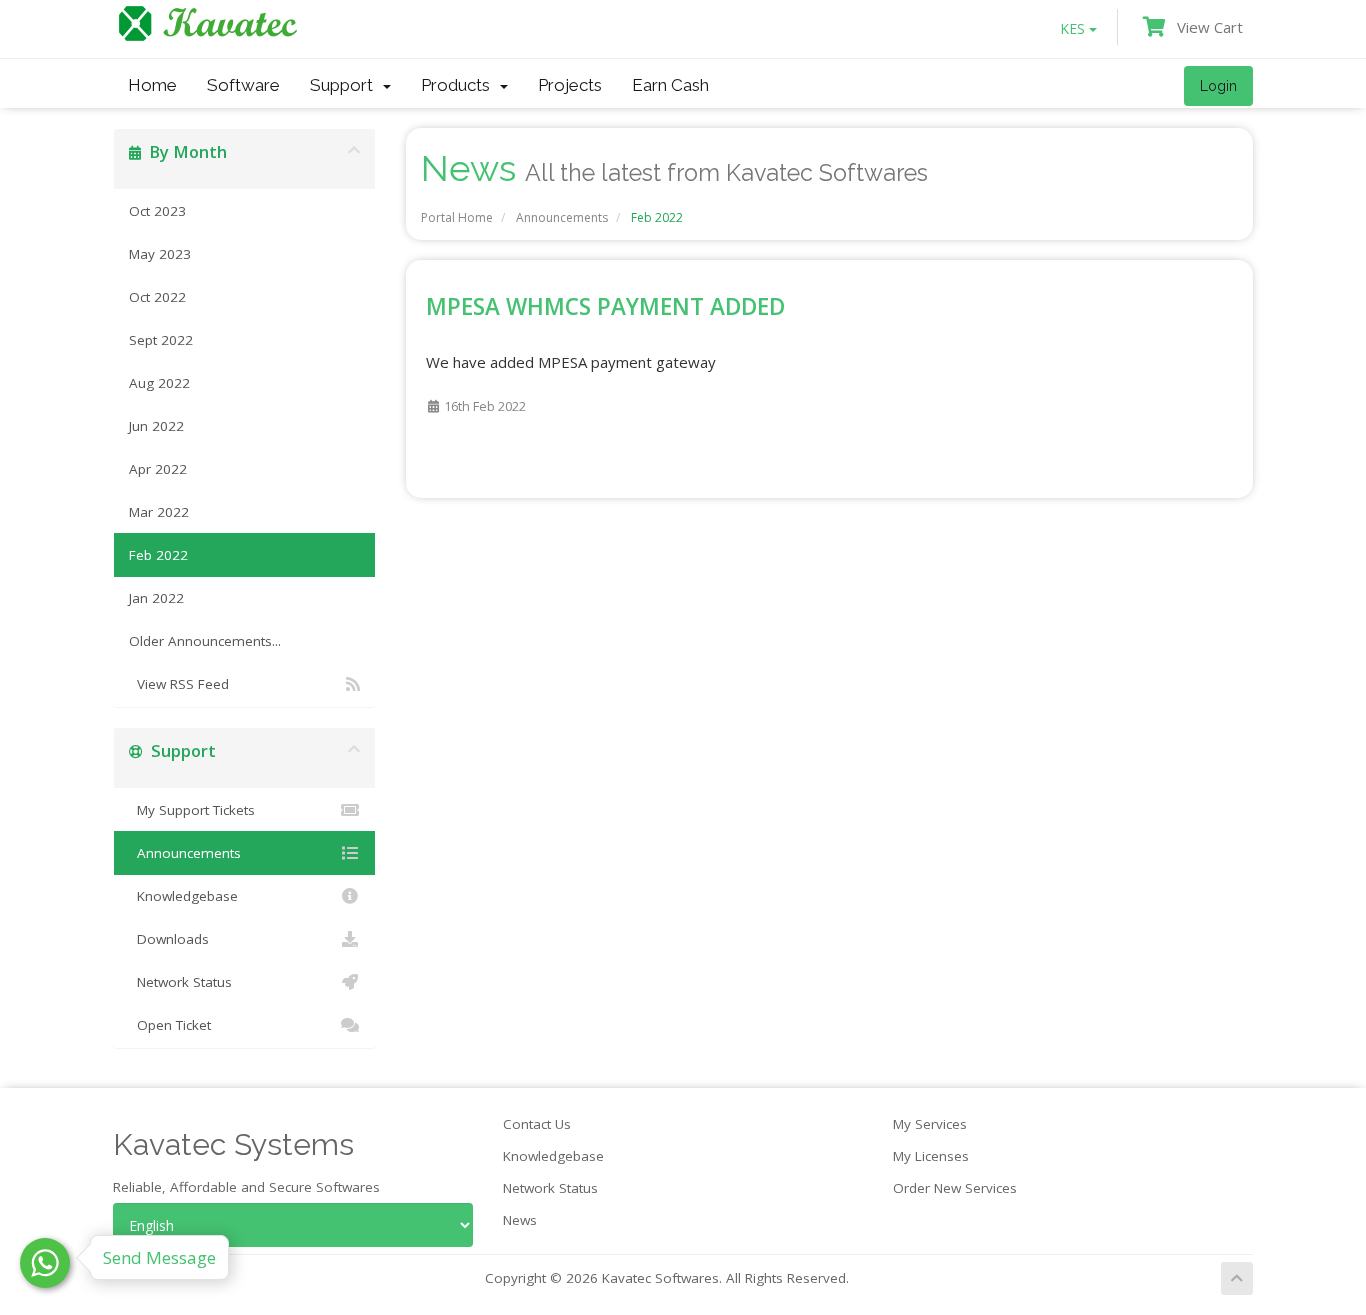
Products (459, 85)
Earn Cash (670, 85)
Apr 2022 (158, 469)
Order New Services (955, 1188)
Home (152, 85)
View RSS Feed (179, 684)
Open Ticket (170, 1025)
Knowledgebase (183, 896)
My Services (930, 1124)
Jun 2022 (156, 426)
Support (345, 85)
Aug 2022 (159, 383)
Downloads (169, 939)
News (520, 1220)
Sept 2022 (161, 340)
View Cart (1206, 27)
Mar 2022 (159, 512)
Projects (570, 85)
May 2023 (160, 254)
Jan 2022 (156, 598)
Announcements (562, 217)
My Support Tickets (192, 810)
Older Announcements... (205, 641)
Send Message (159, 1257)
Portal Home (457, 217)
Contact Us (537, 1124)
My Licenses (931, 1156)
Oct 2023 (157, 211)
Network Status (180, 982)
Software (243, 85)
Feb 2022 (158, 555)
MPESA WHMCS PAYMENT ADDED (605, 306)
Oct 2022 (157, 297)
